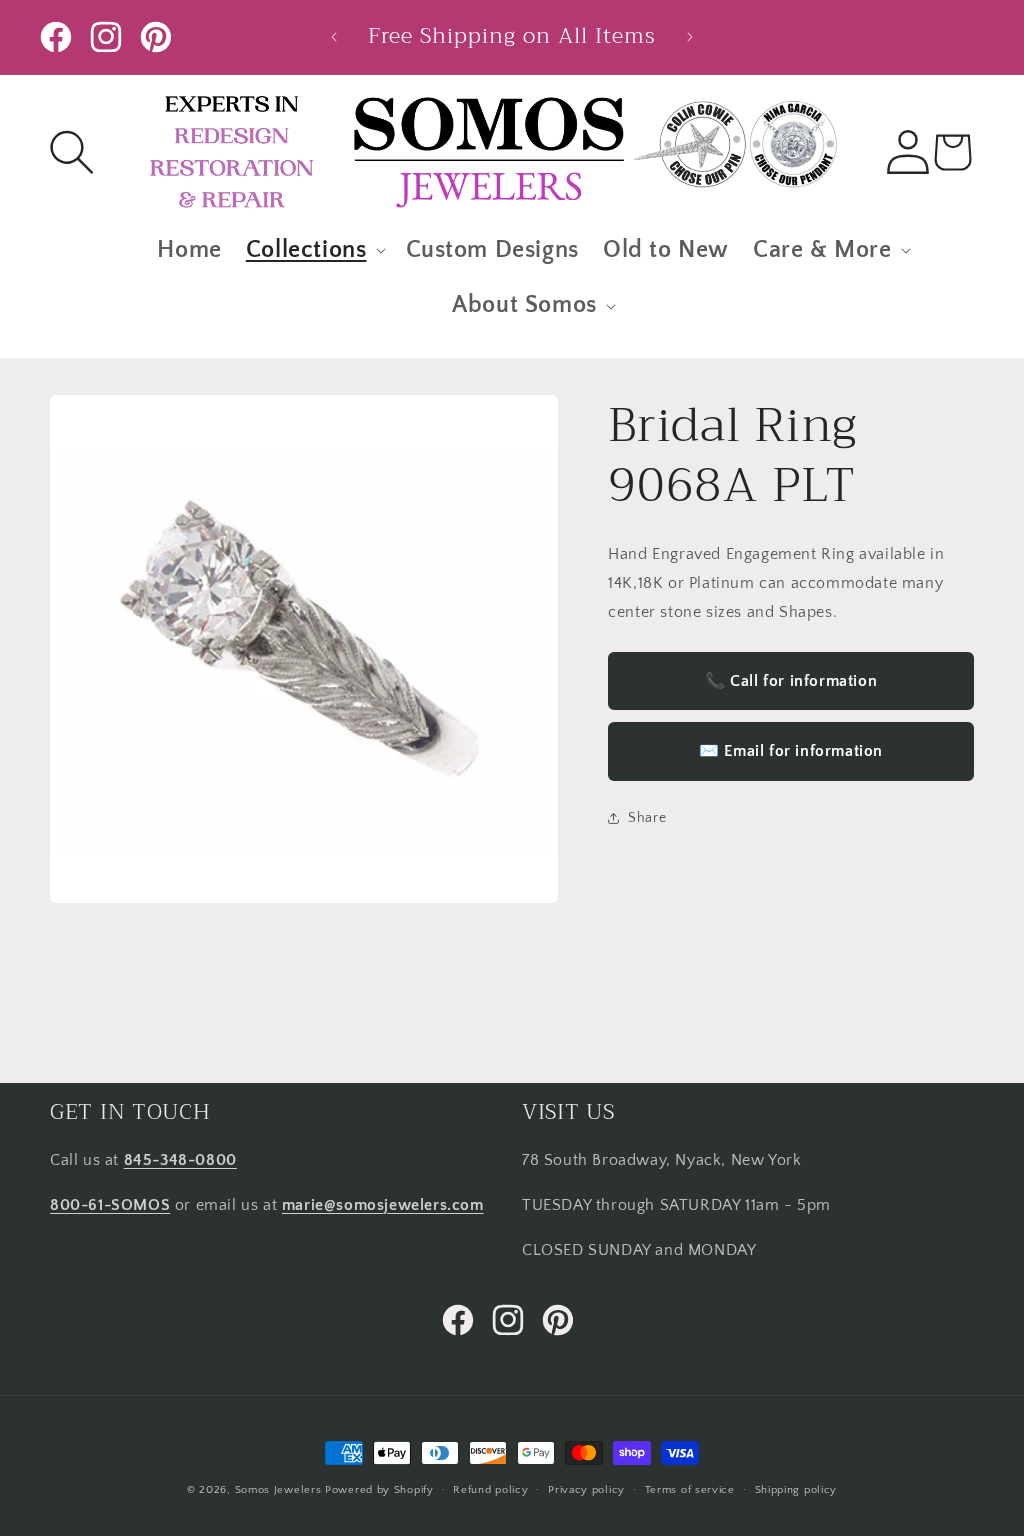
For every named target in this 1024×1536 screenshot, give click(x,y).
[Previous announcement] (334, 37)
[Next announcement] (690, 37)
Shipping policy (796, 1490)
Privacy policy (586, 1490)
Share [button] (647, 818)
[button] (72, 152)
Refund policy (490, 1490)
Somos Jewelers (278, 1490)
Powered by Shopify (379, 1490)
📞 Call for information (791, 681)
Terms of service (690, 1490)
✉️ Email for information (791, 751)
